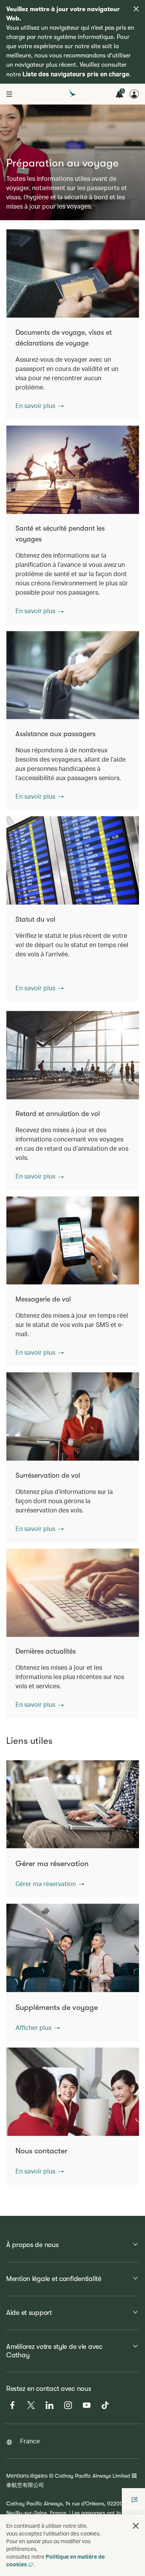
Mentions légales (27, 2476)
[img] (136, 9)
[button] (40, 406)
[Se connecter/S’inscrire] (134, 94)
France (30, 2441)
